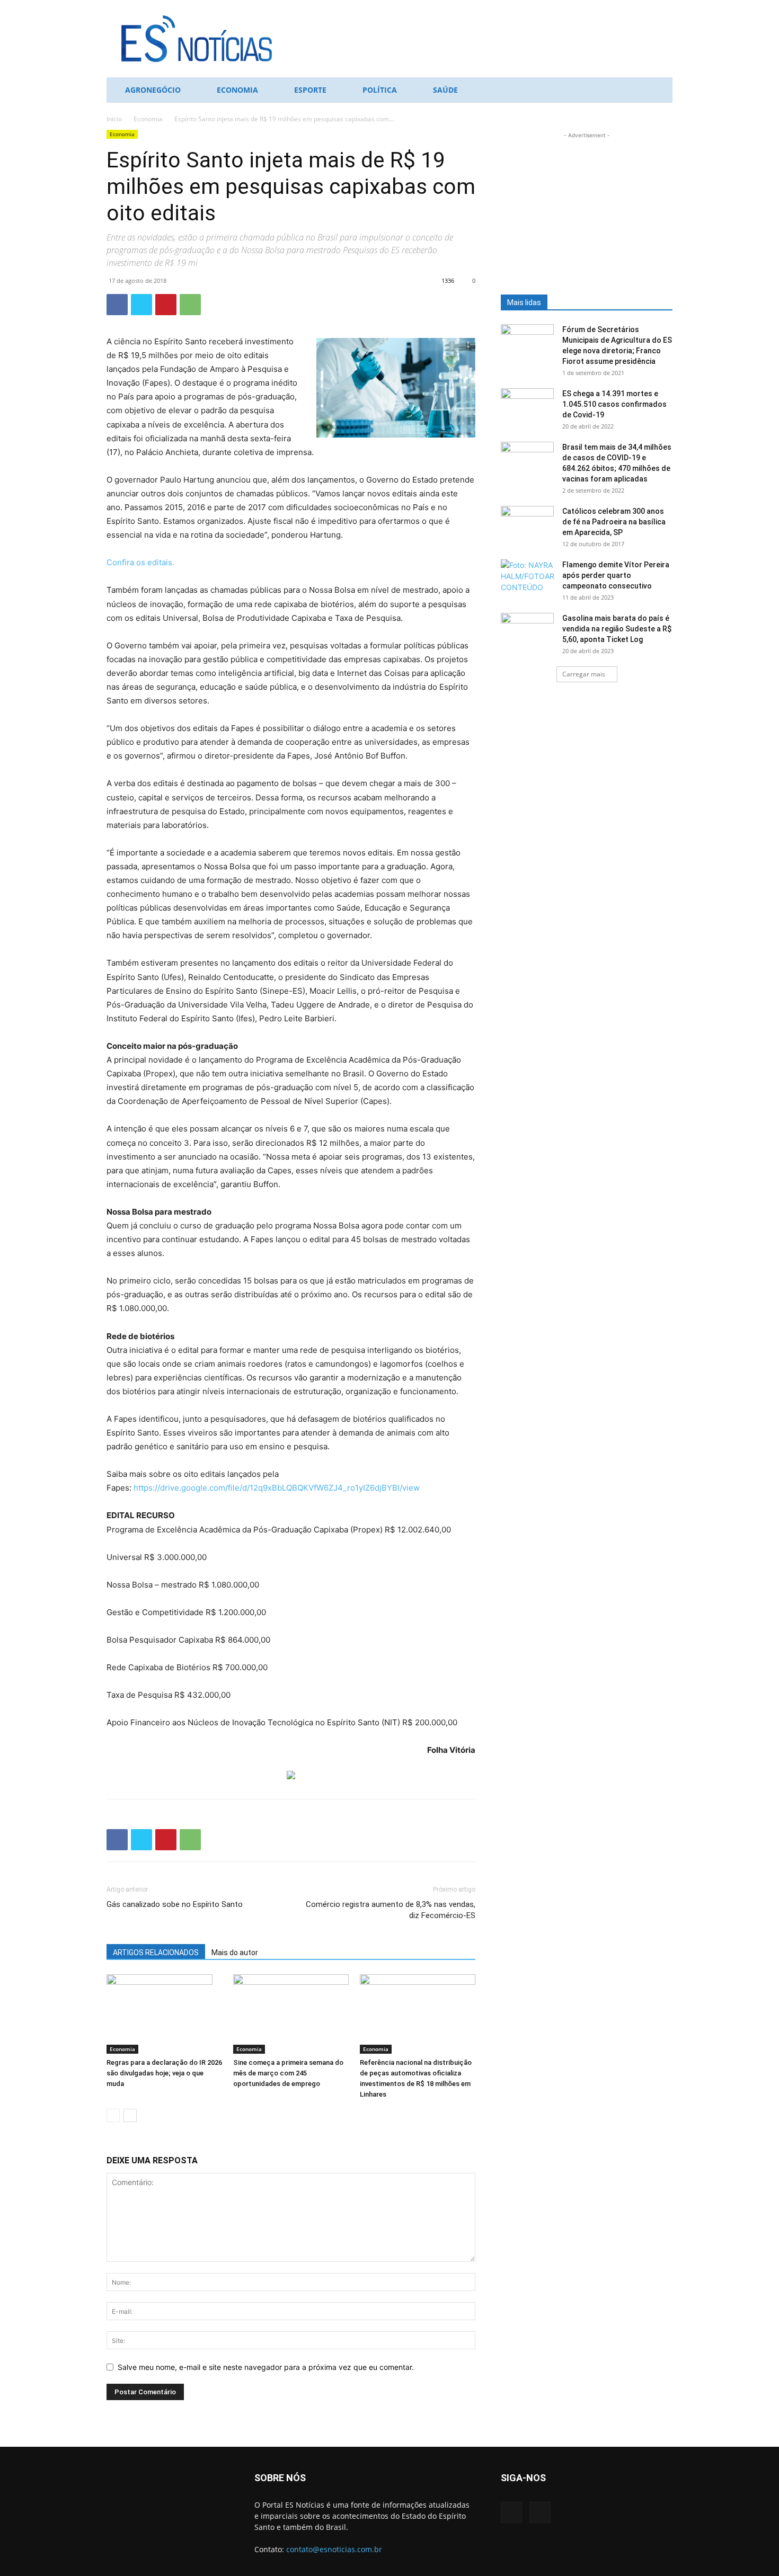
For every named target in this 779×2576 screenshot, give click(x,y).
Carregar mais (584, 674)
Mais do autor (235, 1953)
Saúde (445, 90)
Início (114, 119)
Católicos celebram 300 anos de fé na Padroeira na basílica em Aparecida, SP (614, 522)
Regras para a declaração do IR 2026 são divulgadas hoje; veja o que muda (164, 2073)
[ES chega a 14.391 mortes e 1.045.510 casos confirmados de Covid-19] (527, 407)
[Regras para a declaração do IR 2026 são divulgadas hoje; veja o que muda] (164, 2014)
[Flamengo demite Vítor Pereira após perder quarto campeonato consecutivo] (527, 578)
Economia (237, 90)
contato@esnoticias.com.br (334, 2549)
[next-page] (130, 2115)
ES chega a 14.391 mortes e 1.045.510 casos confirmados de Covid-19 (614, 404)
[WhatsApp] (190, 305)
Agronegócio (153, 90)
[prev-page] (113, 2115)
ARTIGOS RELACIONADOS (156, 1953)
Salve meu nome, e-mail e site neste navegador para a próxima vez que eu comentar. (266, 2367)
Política (380, 90)
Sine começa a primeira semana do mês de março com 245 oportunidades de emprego (288, 2073)
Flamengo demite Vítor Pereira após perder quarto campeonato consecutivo (616, 575)
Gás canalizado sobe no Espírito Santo (175, 1904)
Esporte (310, 90)
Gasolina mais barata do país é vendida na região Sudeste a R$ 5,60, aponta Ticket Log (617, 629)
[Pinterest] (166, 305)
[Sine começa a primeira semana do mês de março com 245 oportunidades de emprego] (291, 2014)
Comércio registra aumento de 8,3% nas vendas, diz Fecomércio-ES (391, 1910)
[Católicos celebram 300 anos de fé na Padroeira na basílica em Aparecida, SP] (527, 524)
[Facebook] (117, 305)
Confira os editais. (140, 562)
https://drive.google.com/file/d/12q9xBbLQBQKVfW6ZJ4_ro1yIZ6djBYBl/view (277, 1488)
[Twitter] (141, 305)
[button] (660, 91)
